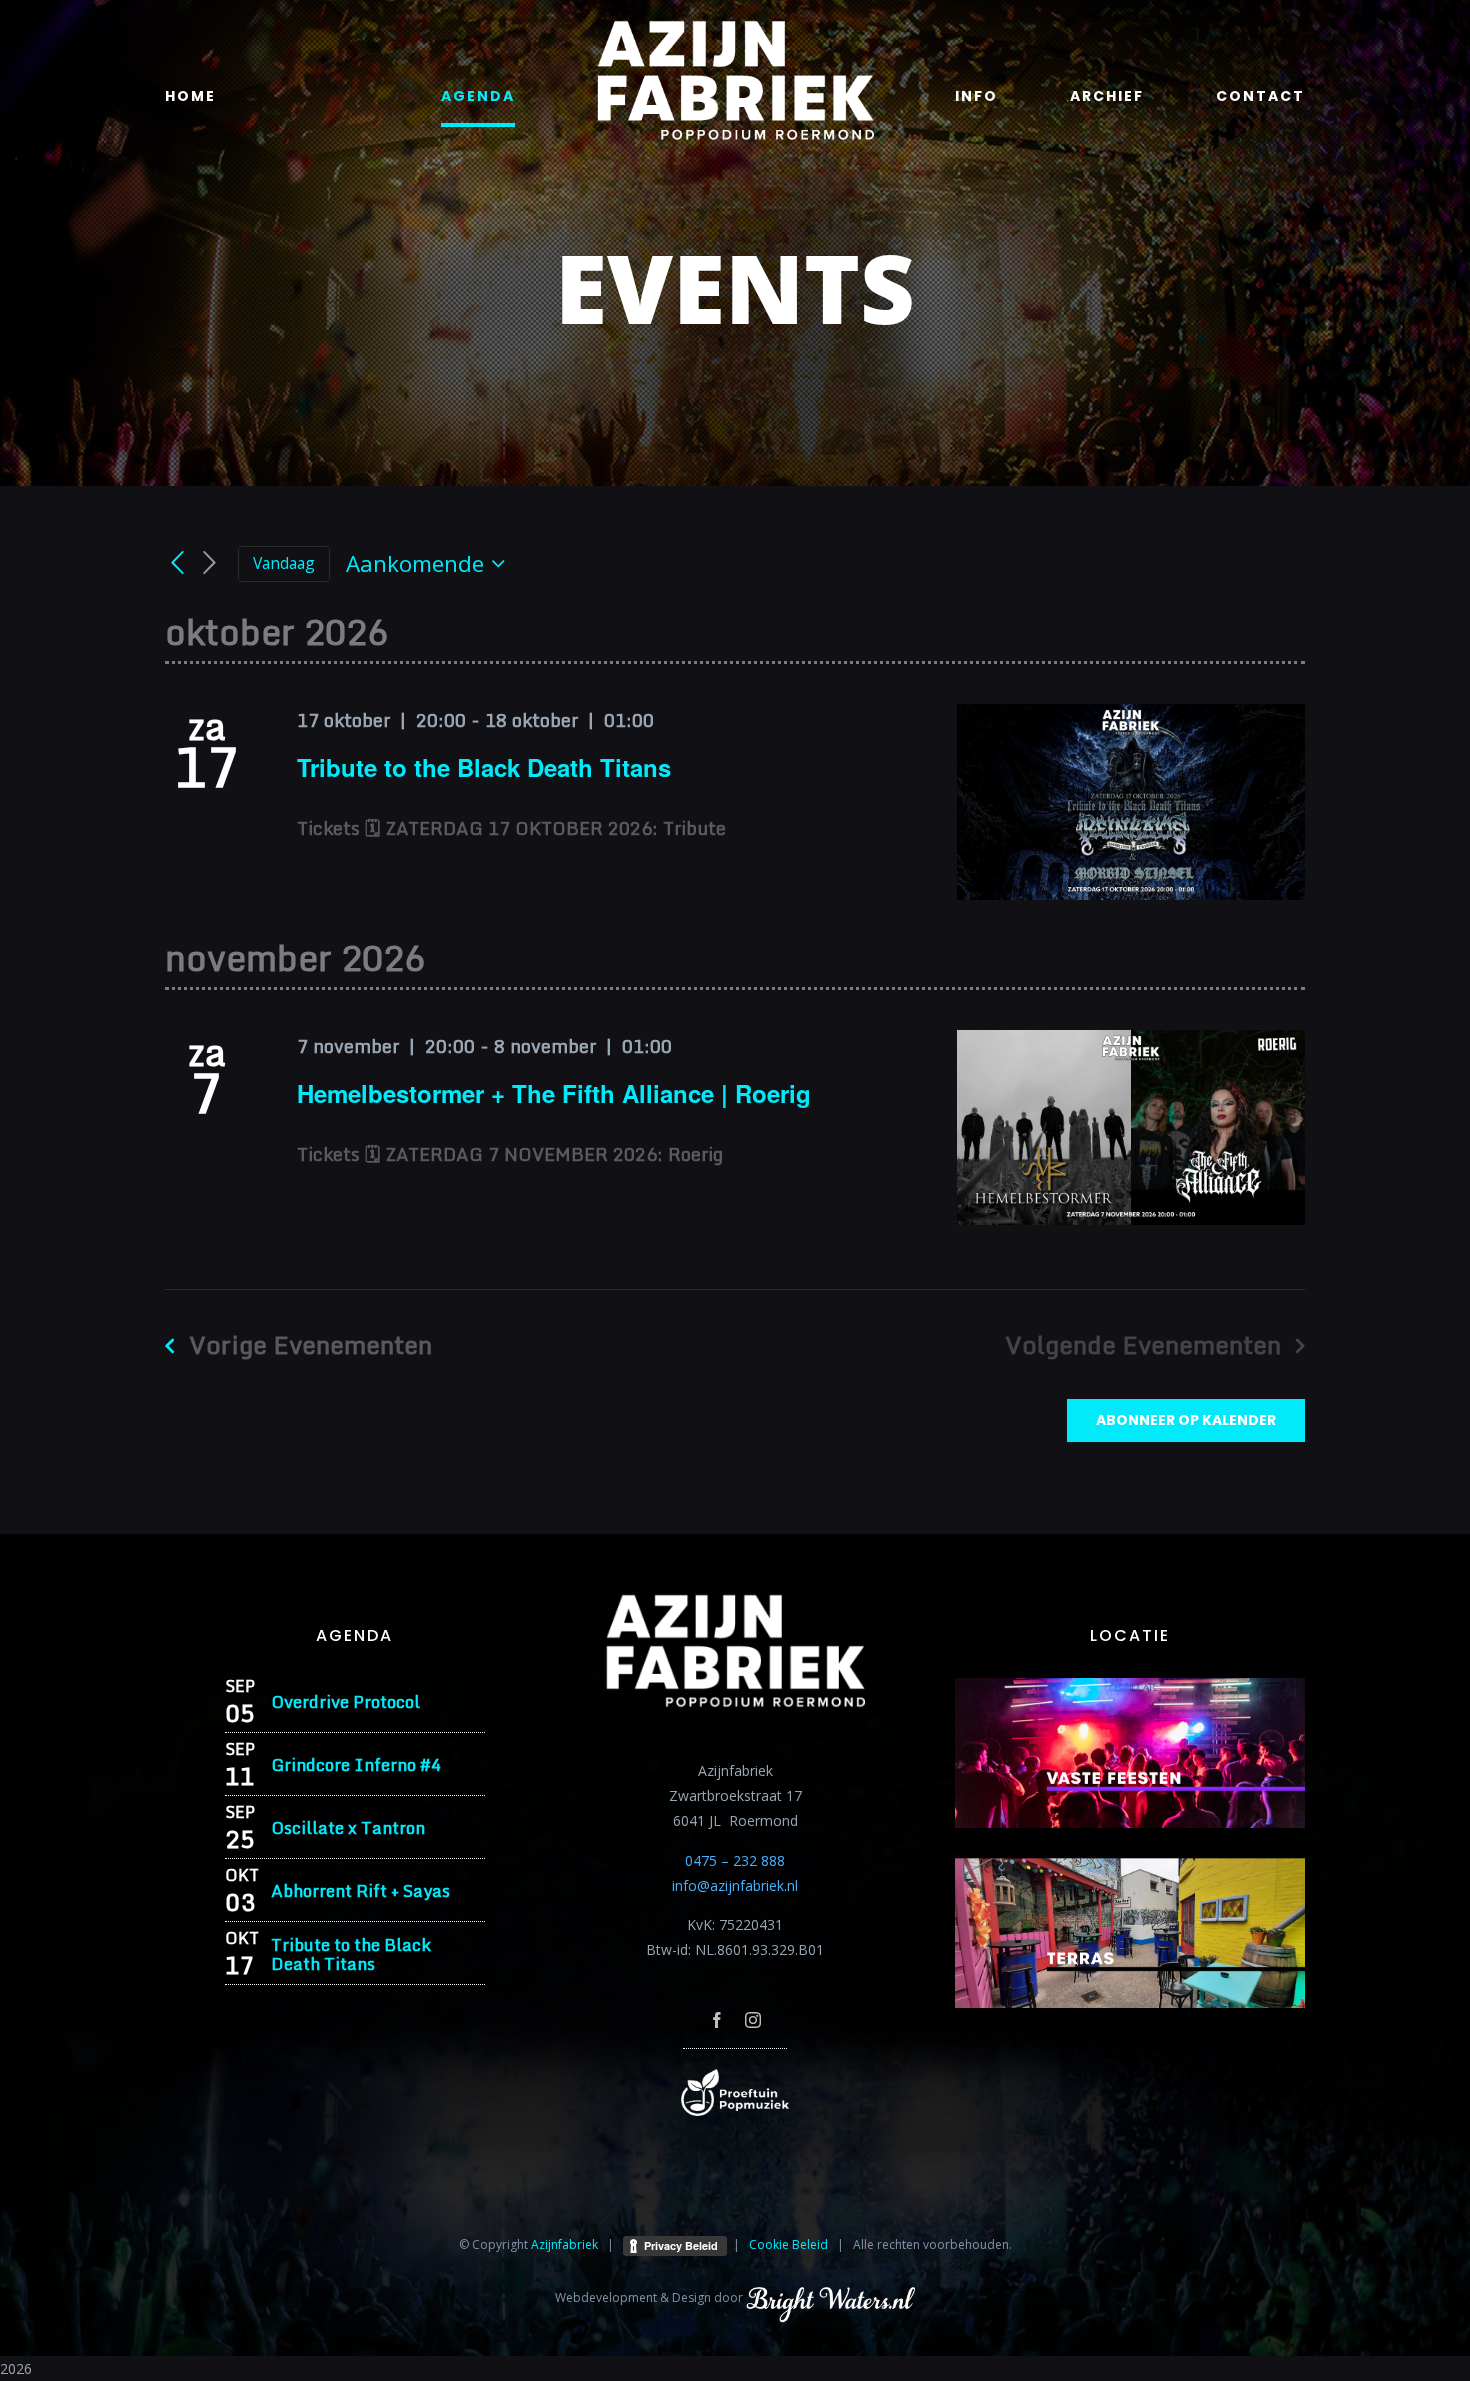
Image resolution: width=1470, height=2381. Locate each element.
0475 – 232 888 (735, 1860)
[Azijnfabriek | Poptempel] (735, 2075)
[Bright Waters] (830, 2297)
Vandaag (284, 563)
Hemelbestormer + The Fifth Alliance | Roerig (554, 1093)
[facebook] (717, 2020)
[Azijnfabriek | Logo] (735, 26)
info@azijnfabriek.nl (735, 1885)
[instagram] (753, 2020)
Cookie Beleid (788, 2244)
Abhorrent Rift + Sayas (360, 1890)
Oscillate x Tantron (348, 1827)
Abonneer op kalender (1186, 1420)
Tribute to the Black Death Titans (484, 767)
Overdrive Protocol (345, 1701)
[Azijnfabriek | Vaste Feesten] (1130, 1684)
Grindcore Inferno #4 (356, 1764)
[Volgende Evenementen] (210, 563)
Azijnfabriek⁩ (564, 2244)
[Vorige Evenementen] (177, 563)
